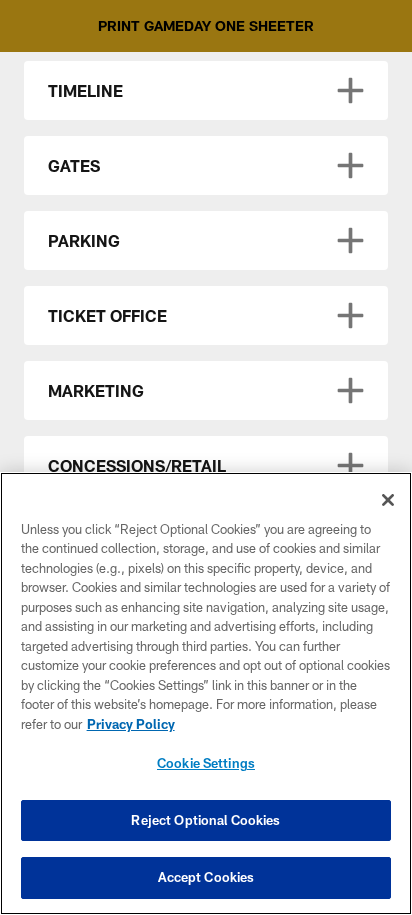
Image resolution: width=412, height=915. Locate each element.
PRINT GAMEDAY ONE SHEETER (206, 25)
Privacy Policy (131, 724)
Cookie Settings (206, 763)
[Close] (388, 500)
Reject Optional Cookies (205, 820)
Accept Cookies (206, 877)
